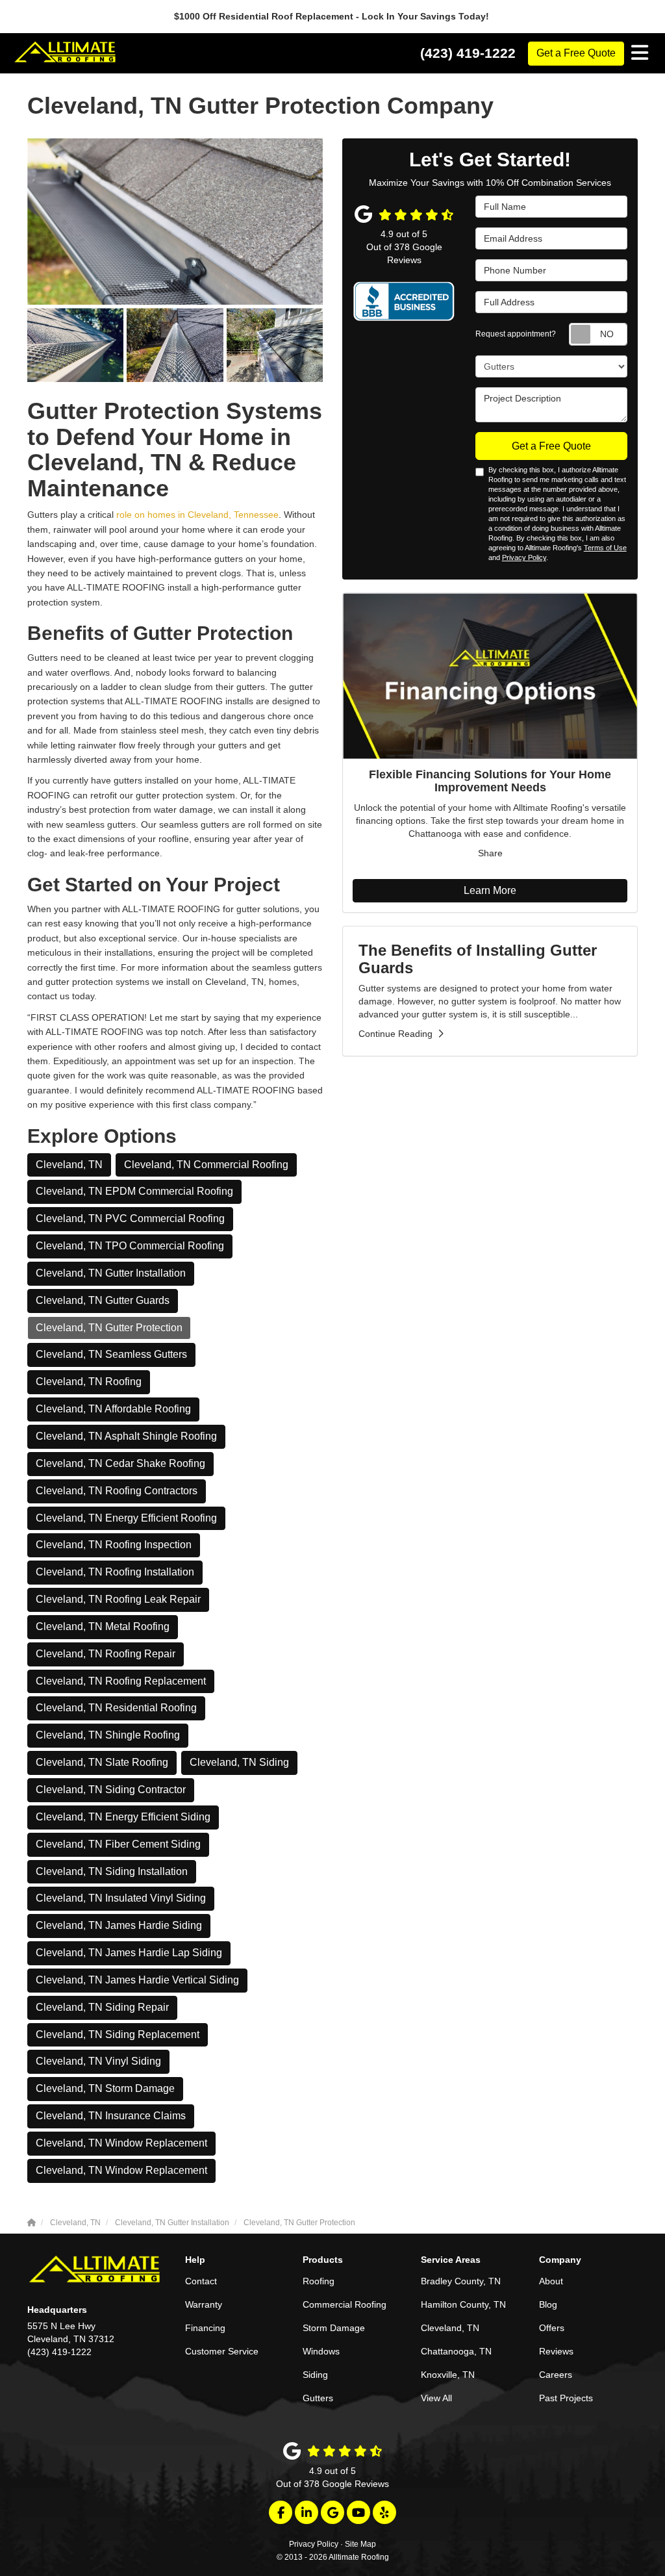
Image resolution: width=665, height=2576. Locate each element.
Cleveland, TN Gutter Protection (109, 1328)
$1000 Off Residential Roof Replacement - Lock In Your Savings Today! (333, 16)
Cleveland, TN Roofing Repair (106, 1654)
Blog (548, 2304)
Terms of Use (605, 548)
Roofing (319, 2281)
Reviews (556, 2351)
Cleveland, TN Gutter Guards (103, 1300)
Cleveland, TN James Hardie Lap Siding (129, 1953)
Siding (315, 2375)
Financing (205, 2328)
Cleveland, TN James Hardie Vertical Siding (137, 1980)
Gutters (318, 2398)
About (551, 2281)
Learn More (490, 890)
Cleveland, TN (69, 1165)
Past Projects (566, 2398)
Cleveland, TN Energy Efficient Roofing (126, 1518)
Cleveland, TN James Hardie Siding (119, 1925)
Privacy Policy (524, 557)
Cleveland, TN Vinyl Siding (98, 2061)
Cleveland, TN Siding (239, 1762)
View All (436, 2398)
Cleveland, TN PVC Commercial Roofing (130, 1218)
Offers (552, 2328)
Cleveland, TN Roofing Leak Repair (118, 1599)
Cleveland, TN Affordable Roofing (113, 1409)
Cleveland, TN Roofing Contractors (117, 1491)
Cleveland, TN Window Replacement (121, 2143)
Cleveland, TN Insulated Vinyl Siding (121, 1898)
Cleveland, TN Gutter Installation (111, 1273)
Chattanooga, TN (456, 2351)
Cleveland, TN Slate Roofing (102, 1762)
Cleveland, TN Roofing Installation (115, 1572)
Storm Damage (334, 2328)
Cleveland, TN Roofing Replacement (121, 1681)
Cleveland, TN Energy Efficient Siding (123, 1817)
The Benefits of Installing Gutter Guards (478, 959)
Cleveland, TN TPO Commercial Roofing (130, 1246)
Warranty (204, 2304)
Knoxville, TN (448, 2375)
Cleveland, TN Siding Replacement (118, 2034)
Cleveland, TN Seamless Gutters (111, 1354)
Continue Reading (395, 1034)
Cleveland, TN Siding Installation (112, 1871)
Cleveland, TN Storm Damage (105, 2088)
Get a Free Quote (576, 53)
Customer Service (222, 2351)
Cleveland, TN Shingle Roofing (108, 1735)
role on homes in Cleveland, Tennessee (197, 515)
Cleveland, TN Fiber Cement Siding (118, 1844)
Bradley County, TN (461, 2281)
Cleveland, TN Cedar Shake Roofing (120, 1463)
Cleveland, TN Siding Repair (102, 2007)
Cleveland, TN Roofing (89, 1382)
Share (490, 853)
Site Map (360, 2544)
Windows (321, 2351)
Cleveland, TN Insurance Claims (111, 2116)
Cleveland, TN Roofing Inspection (114, 1545)
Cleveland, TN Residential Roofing (116, 1708)
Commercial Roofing (345, 2304)
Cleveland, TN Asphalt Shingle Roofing (126, 1436)
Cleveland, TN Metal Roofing (103, 1626)
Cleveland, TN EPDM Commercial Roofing (134, 1191)
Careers (556, 2375)
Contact (201, 2281)
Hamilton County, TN (463, 2304)
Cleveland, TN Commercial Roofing (206, 1165)
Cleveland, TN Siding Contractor (111, 1790)
